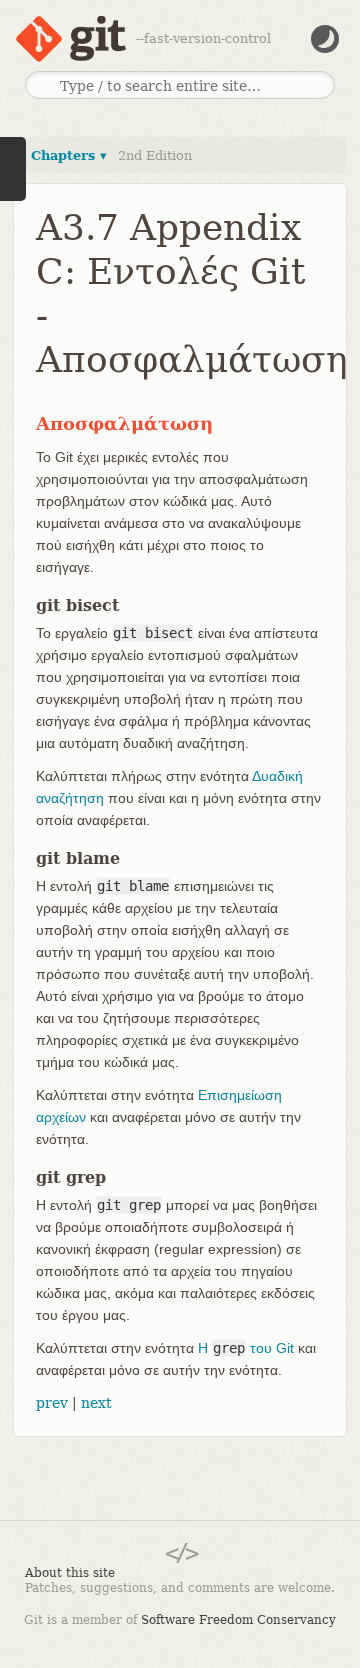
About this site (70, 1573)
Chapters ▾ (69, 155)
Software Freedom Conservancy (238, 1620)
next (96, 1403)
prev (52, 1403)
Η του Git (246, 1348)
